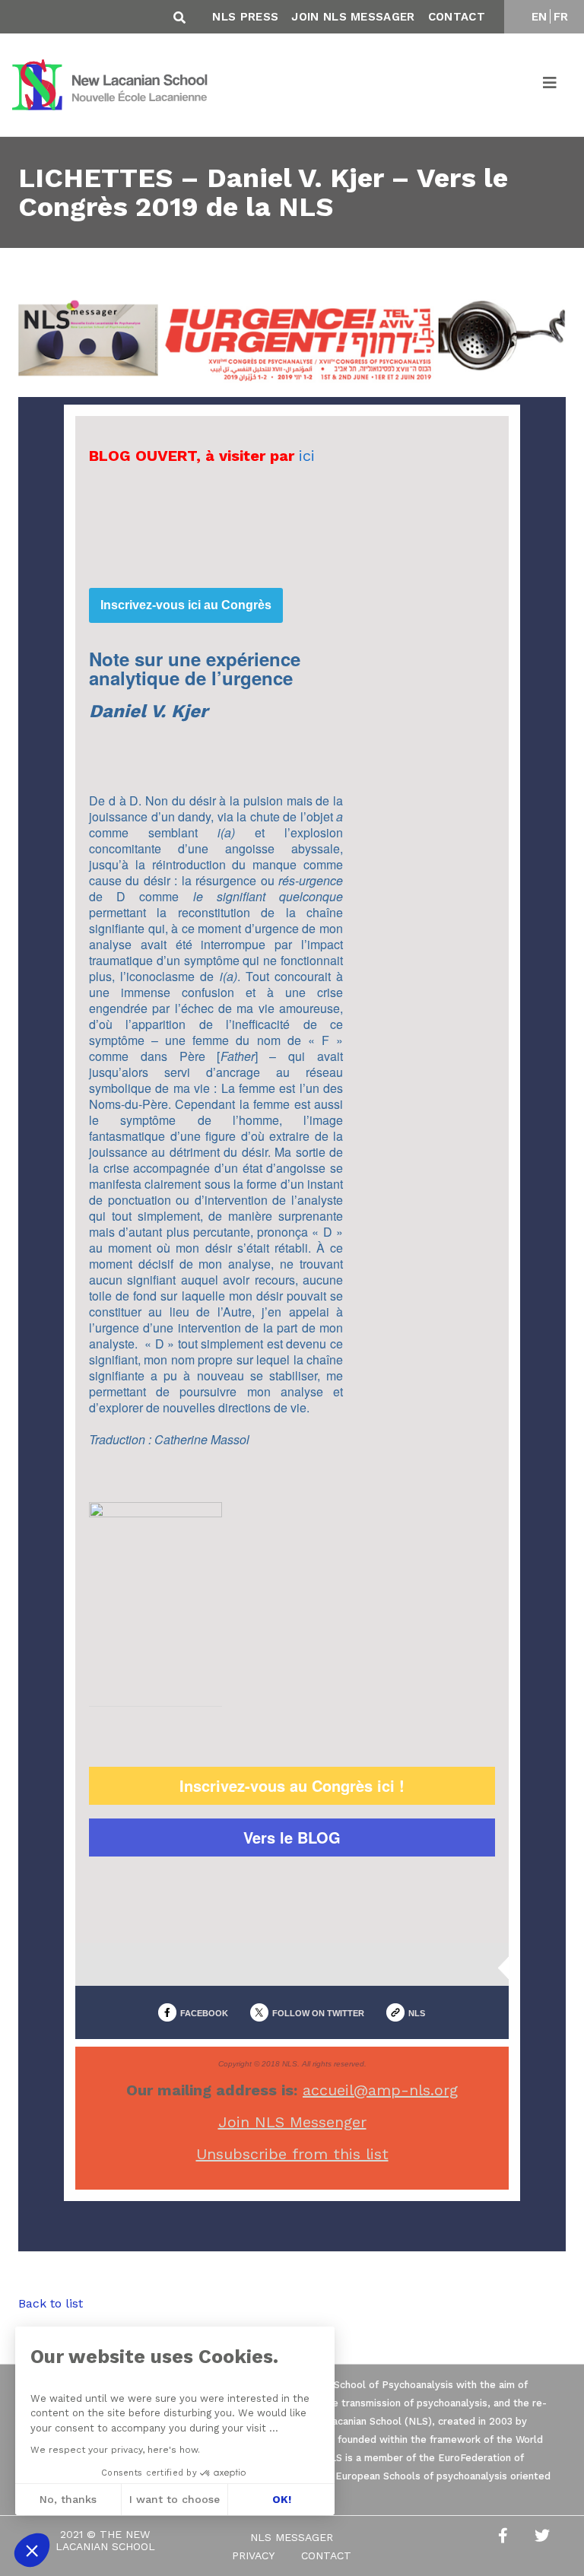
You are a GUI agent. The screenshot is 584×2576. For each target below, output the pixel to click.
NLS (417, 2013)
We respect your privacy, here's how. (115, 2450)
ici (307, 456)
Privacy (253, 2555)
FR (561, 17)
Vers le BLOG (292, 1838)
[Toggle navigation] (551, 85)
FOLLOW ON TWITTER (318, 2013)
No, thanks (68, 2499)
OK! (282, 2499)
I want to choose (175, 2499)
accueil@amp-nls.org (380, 2090)
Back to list (51, 2303)
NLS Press (245, 17)
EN (540, 17)
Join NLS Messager (353, 17)
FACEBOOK (204, 2013)
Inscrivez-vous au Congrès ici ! (292, 1786)
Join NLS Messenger (292, 2122)
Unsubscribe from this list (292, 2154)
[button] (32, 2550)
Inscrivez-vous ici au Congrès (186, 605)
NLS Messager (292, 2537)
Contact (457, 17)
